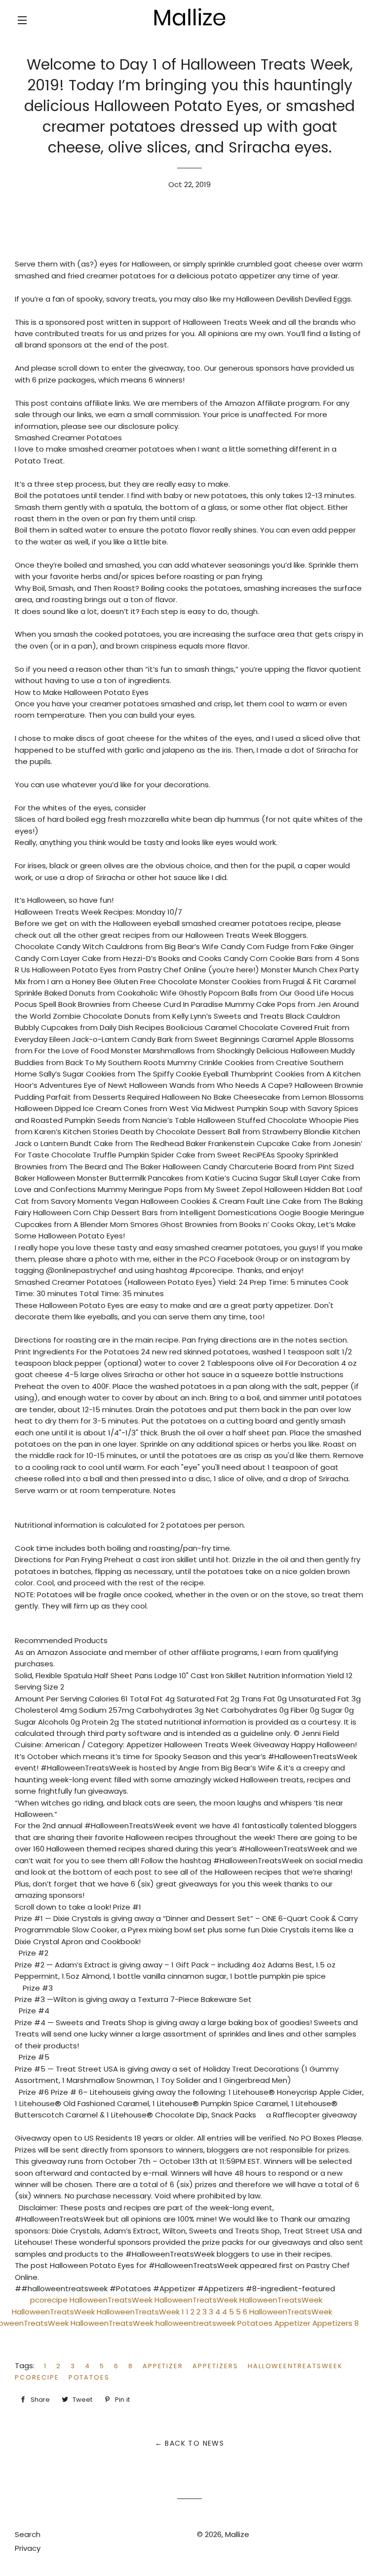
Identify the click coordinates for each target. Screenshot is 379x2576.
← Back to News (190, 2443)
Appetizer (163, 2366)
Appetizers (215, 2366)
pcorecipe (37, 2377)
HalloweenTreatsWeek (295, 2366)
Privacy (28, 2548)
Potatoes (89, 2377)
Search (28, 2534)
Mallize (237, 2534)
